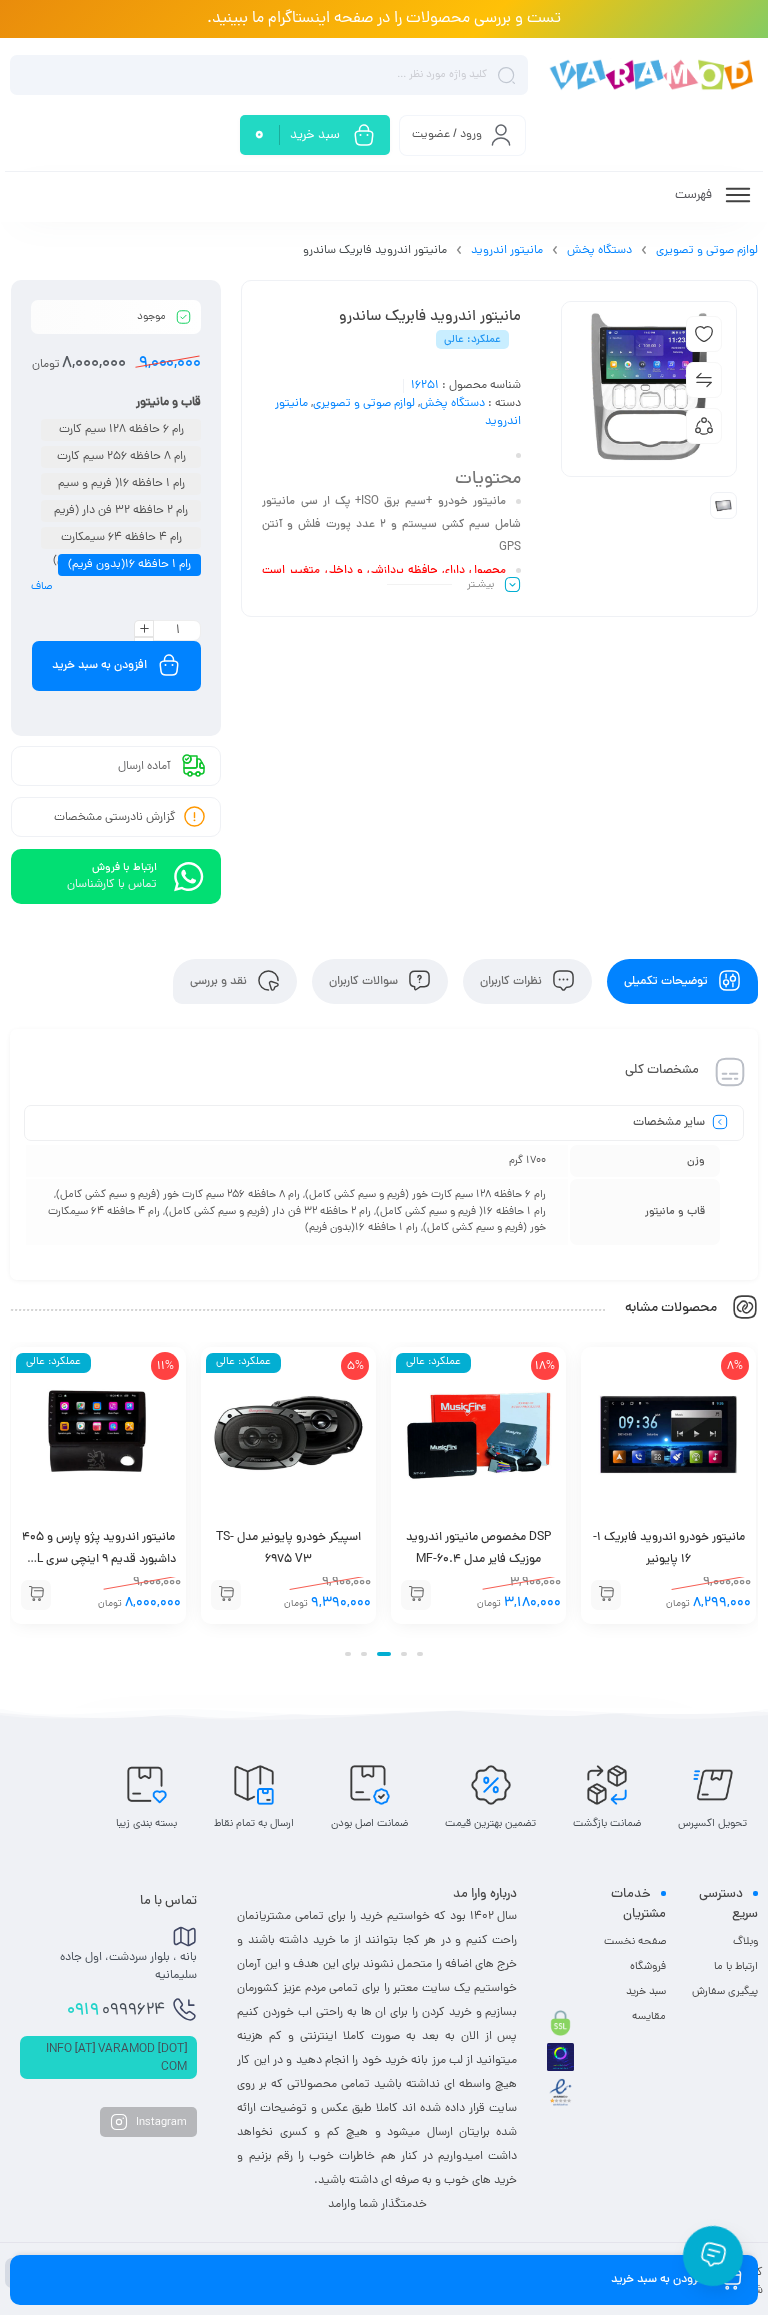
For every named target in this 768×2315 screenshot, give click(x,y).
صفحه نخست (635, 1942)
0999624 (116, 2011)
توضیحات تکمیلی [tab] (667, 982)
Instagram (160, 2122)
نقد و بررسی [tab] (220, 982)
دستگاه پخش (599, 251)
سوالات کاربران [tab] (365, 982)
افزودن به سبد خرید (99, 666)
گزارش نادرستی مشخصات (115, 818)
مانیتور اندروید (507, 251)
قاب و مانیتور (168, 403)
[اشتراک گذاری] (704, 426)
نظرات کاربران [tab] (512, 982)
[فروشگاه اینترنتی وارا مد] (653, 74)
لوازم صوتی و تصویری (707, 251)
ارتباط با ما (736, 1967)
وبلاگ (745, 1942)
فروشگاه (648, 1967)
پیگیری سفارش (725, 1992)
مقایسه (649, 2017)
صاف (41, 587)
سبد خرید (646, 1992)
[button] (606, 1595)
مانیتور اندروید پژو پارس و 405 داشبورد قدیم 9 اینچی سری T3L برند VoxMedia (288, 1560)
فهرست (695, 195)
